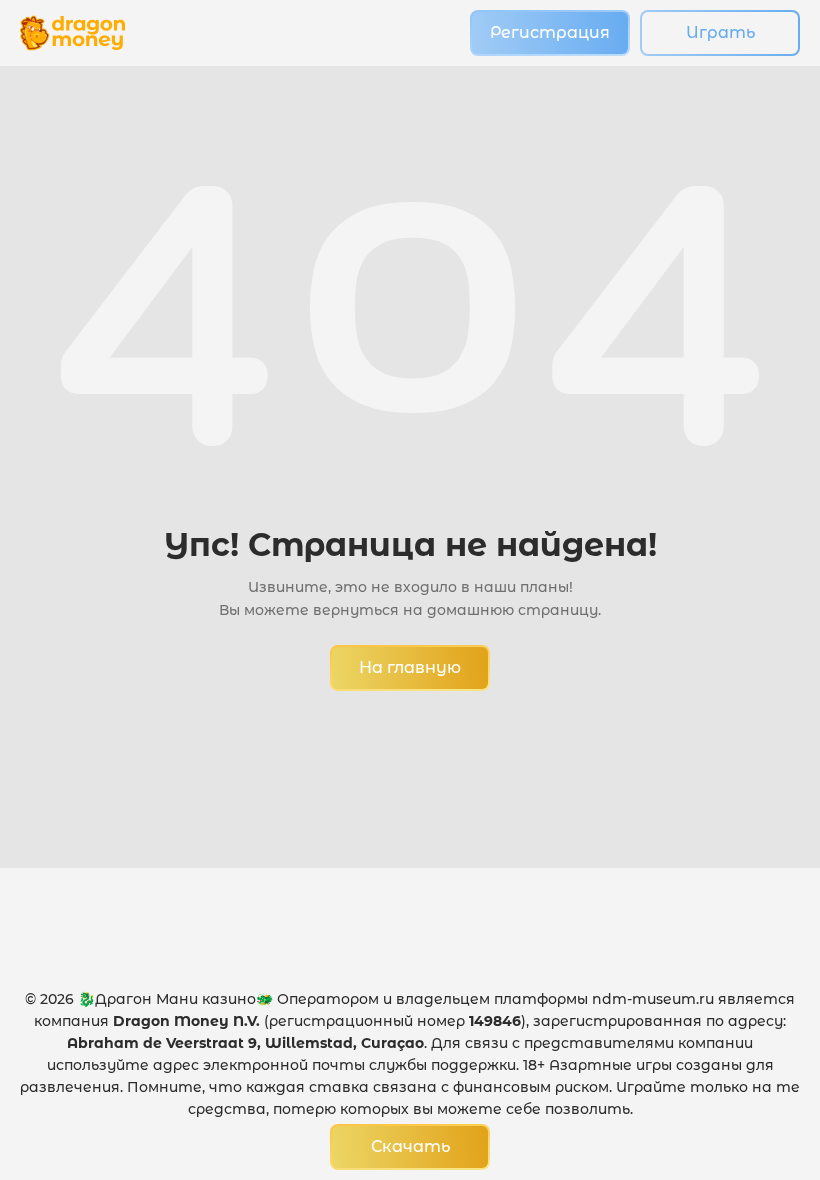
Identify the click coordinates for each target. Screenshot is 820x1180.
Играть (720, 32)
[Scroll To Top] (761, 1056)
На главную (410, 667)
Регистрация (550, 32)
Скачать (410, 1146)
